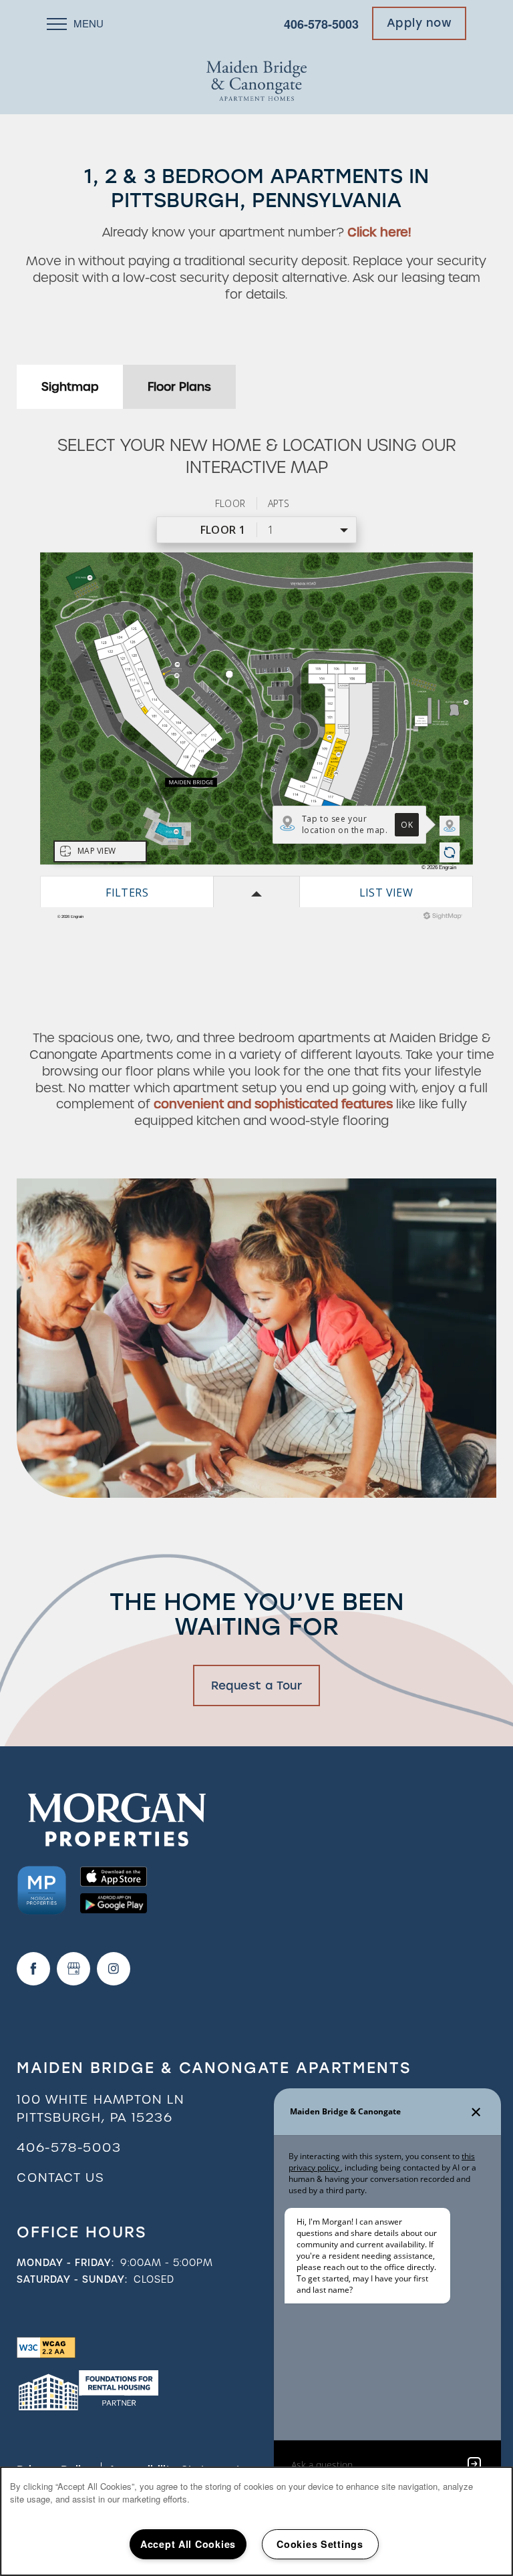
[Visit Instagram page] (114, 1969)
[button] (419, 23)
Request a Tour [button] (256, 1685)
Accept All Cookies (188, 2544)
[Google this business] (73, 1969)
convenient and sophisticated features (273, 1104)
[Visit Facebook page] (33, 1969)
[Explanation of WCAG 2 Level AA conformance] (46, 2347)
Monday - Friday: (65, 2263)
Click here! (379, 232)
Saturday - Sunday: (72, 2279)
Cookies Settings (320, 2544)
